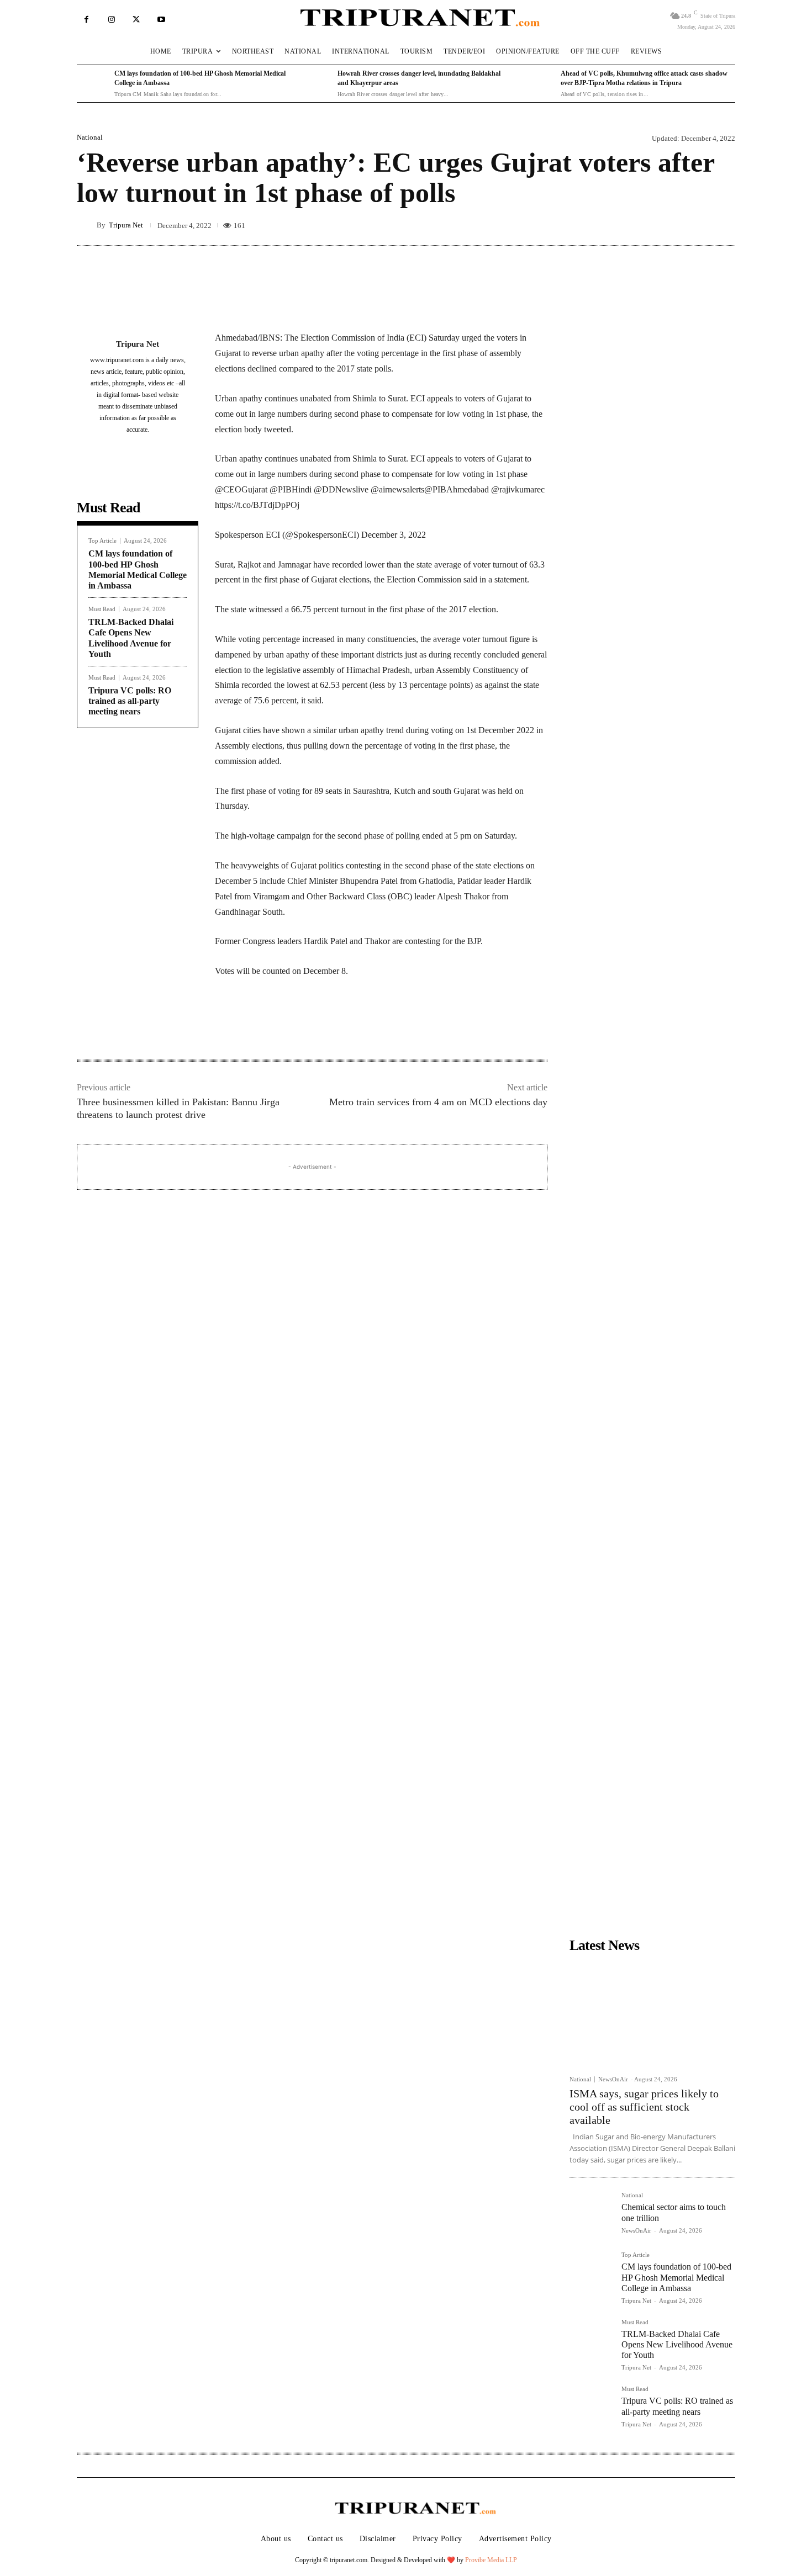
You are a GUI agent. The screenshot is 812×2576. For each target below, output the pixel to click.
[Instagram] (111, 20)
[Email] (365, 1024)
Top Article (102, 541)
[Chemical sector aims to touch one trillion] (591, 2214)
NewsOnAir (613, 2079)
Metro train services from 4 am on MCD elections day (438, 1102)
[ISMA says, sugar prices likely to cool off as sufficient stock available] (652, 2013)
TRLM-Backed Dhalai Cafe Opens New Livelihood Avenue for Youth (677, 2344)
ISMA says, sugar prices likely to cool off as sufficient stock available (644, 2107)
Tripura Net (126, 225)
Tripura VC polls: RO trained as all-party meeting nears (130, 701)
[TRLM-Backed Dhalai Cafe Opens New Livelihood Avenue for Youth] (591, 2341)
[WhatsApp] (340, 1024)
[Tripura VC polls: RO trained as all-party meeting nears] (591, 2408)
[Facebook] (86, 20)
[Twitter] (136, 20)
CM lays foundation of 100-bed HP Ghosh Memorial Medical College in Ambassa (676, 2277)
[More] (553, 303)
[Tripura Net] (87, 225)
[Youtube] (161, 20)
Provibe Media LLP (491, 2560)
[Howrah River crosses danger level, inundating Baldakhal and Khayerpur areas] (316, 84)
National (90, 137)
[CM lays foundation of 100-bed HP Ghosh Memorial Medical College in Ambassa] (93, 84)
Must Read (102, 609)
